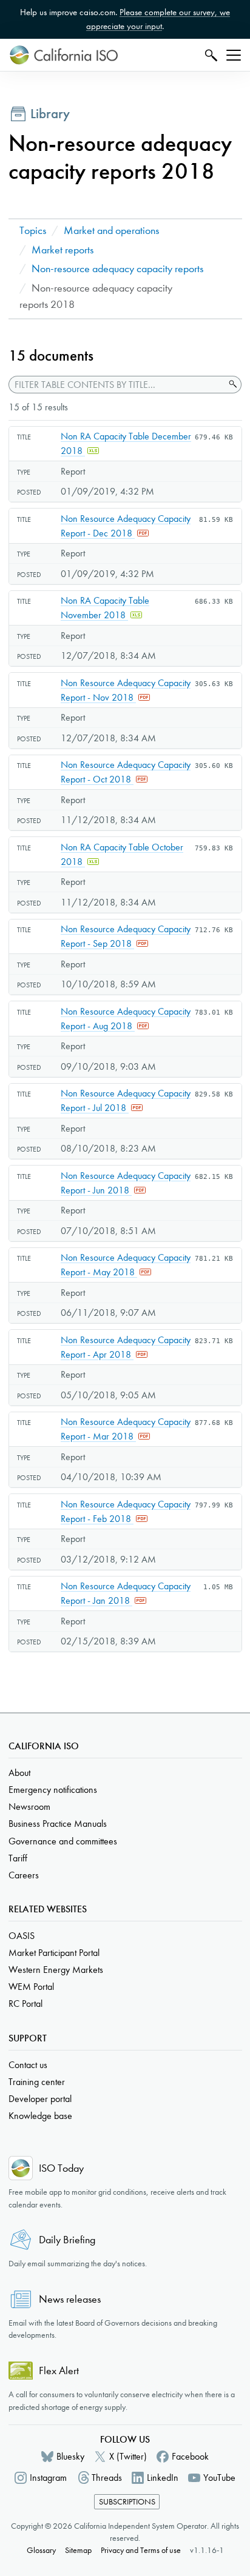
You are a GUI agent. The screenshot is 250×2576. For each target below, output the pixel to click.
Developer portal (40, 2099)
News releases (70, 2299)
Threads (107, 2478)
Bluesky (70, 2456)
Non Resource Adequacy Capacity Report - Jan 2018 (126, 1593)
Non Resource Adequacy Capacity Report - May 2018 (126, 1265)
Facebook (190, 2456)
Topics (33, 231)
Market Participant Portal (54, 1953)
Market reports (62, 250)
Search (210, 55)
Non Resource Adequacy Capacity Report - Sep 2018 (126, 936)
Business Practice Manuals (58, 1824)
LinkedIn (163, 2478)
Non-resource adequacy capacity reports (117, 269)
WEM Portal (31, 1987)
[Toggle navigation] (234, 55)
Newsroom (29, 1807)
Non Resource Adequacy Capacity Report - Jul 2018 (126, 1100)
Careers (24, 1875)
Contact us (28, 2065)
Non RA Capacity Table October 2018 (122, 854)
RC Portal (25, 2004)
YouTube (219, 2478)
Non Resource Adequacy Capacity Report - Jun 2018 (126, 1183)
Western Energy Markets (56, 1970)
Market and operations (111, 231)
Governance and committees (63, 1841)
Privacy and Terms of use (141, 2550)
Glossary (41, 2550)
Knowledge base (40, 2116)
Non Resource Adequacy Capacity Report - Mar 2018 (126, 1429)
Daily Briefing (67, 2240)
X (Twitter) (128, 2456)
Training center (37, 2082)
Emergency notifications (53, 1790)
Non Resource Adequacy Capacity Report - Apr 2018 (126, 1347)
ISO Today (61, 2168)
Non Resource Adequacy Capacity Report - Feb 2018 (126, 1511)
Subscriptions (127, 2502)
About (19, 1773)
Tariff (18, 1858)
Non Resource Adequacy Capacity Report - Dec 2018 (126, 526)
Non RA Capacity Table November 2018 (105, 608)
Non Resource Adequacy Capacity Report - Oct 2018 (126, 772)
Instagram (48, 2478)
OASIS (22, 1936)
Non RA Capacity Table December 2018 (126, 443)
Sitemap (78, 2550)
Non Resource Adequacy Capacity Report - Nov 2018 (126, 690)
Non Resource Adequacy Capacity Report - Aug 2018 (126, 1019)
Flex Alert (59, 2371)
